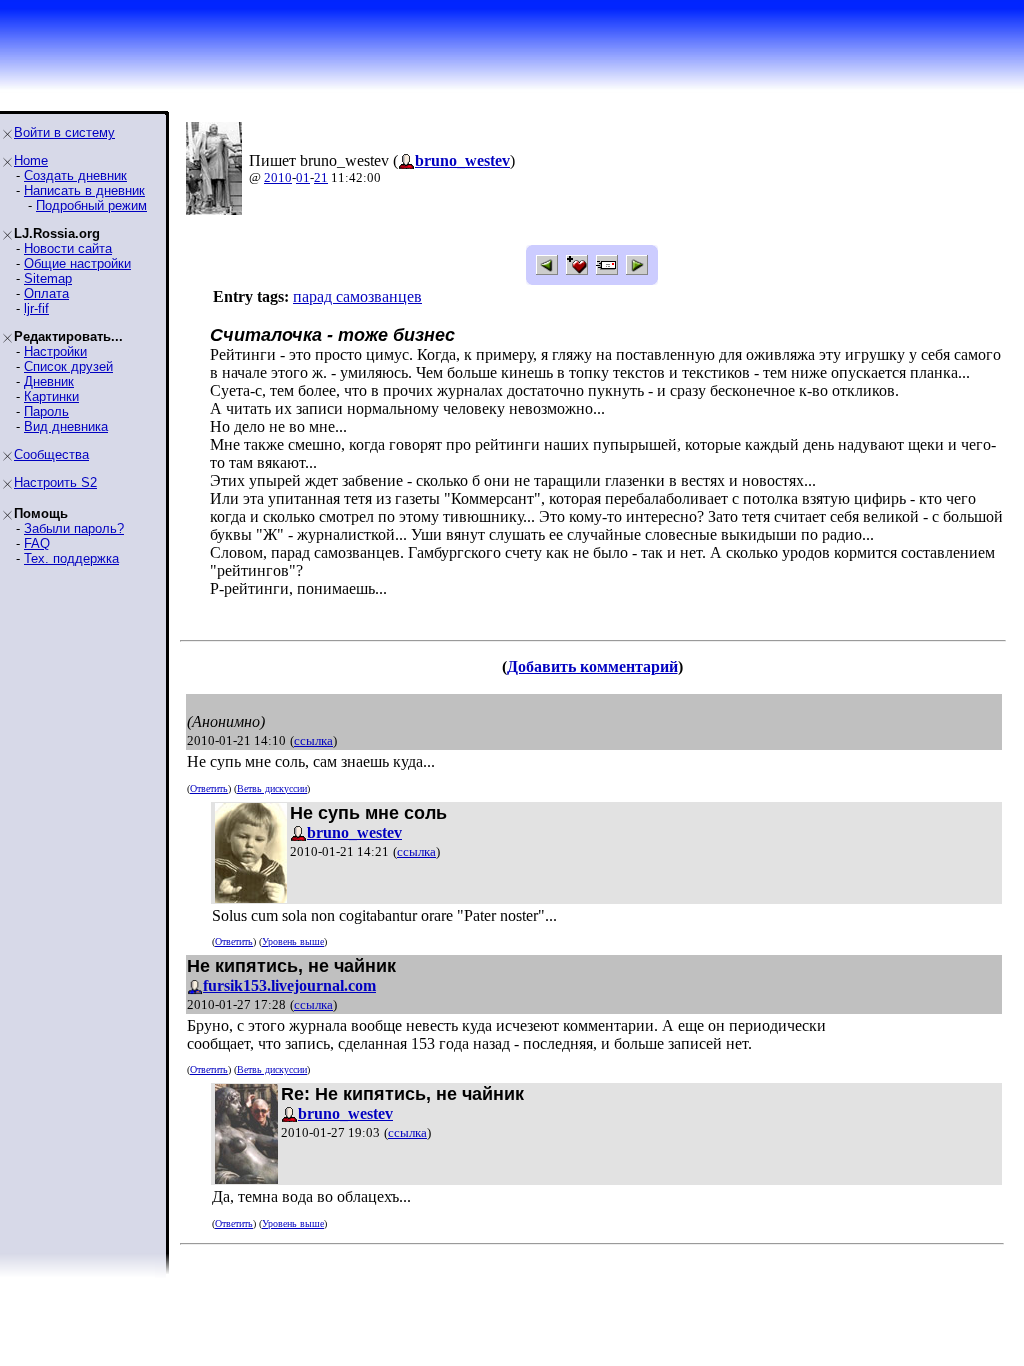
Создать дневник (75, 175)
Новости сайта (68, 248)
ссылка (313, 740)
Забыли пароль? (74, 528)
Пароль (46, 411)
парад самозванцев (357, 296)
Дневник (49, 381)
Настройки (55, 351)
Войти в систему (64, 132)
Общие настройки (77, 263)
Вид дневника (66, 426)
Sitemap (48, 278)
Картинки (51, 396)
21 (321, 177)
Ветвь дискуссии (272, 788)
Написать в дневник (84, 190)
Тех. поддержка (71, 558)
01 (303, 177)
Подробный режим (91, 205)
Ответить (209, 788)
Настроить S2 (55, 482)
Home (31, 160)
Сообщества (51, 454)
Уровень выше (293, 941)
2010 (278, 177)
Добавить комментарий (592, 666)
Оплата (46, 293)
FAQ (37, 543)
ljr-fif (36, 308)
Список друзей (68, 366)
